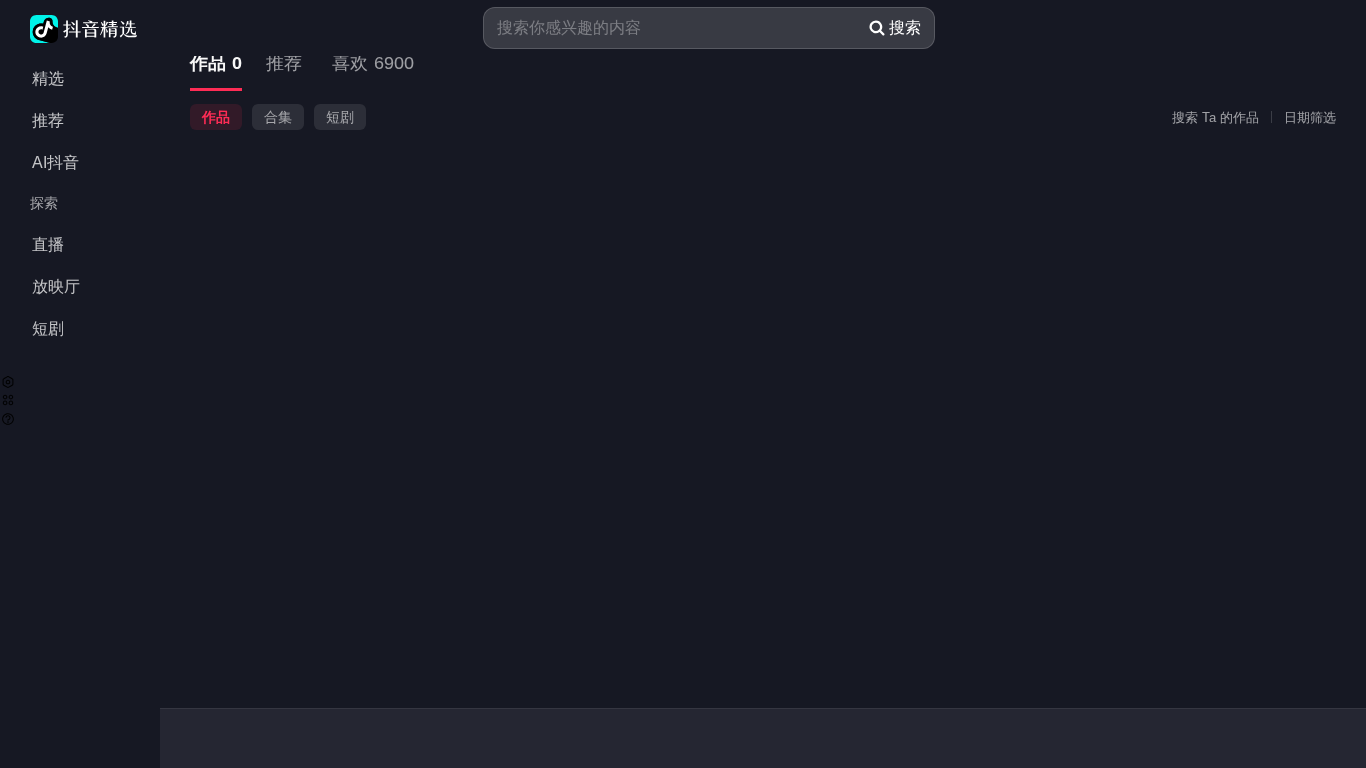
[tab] (216, 64)
